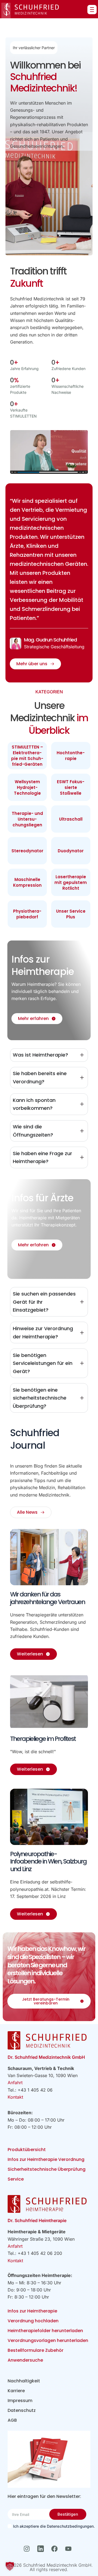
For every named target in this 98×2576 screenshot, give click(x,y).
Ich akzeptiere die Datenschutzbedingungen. (51, 2526)
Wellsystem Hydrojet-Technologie (27, 787)
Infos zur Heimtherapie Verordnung (46, 2159)
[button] (10, 2566)
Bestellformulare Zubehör (36, 2350)
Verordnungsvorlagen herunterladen (48, 2340)
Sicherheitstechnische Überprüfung (47, 2169)
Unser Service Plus (71, 914)
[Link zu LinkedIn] (42, 2549)
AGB (12, 2420)
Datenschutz (22, 2410)
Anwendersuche (25, 2360)
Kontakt (15, 2097)
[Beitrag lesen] (49, 1557)
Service (16, 2179)
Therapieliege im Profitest (43, 1739)
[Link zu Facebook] (56, 2549)
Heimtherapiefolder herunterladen (45, 2331)
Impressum (20, 2401)
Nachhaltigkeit (24, 2381)
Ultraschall (71, 819)
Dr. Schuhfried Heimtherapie (37, 2220)
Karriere (16, 2391)
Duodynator (71, 851)
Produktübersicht (27, 2150)
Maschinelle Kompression (27, 882)
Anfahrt (15, 2083)
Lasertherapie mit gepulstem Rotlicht (71, 882)
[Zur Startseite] (30, 11)
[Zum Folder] (49, 2459)
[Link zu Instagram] (28, 2549)
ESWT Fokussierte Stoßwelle (71, 787)
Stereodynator (27, 851)
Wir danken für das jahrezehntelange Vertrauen (48, 1598)
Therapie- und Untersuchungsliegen (27, 819)
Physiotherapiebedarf (27, 914)
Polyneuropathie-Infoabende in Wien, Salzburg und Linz (48, 1861)
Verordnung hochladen (33, 2321)
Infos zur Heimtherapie (32, 2311)
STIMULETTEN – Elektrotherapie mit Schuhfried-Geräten (27, 756)
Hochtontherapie (71, 756)
